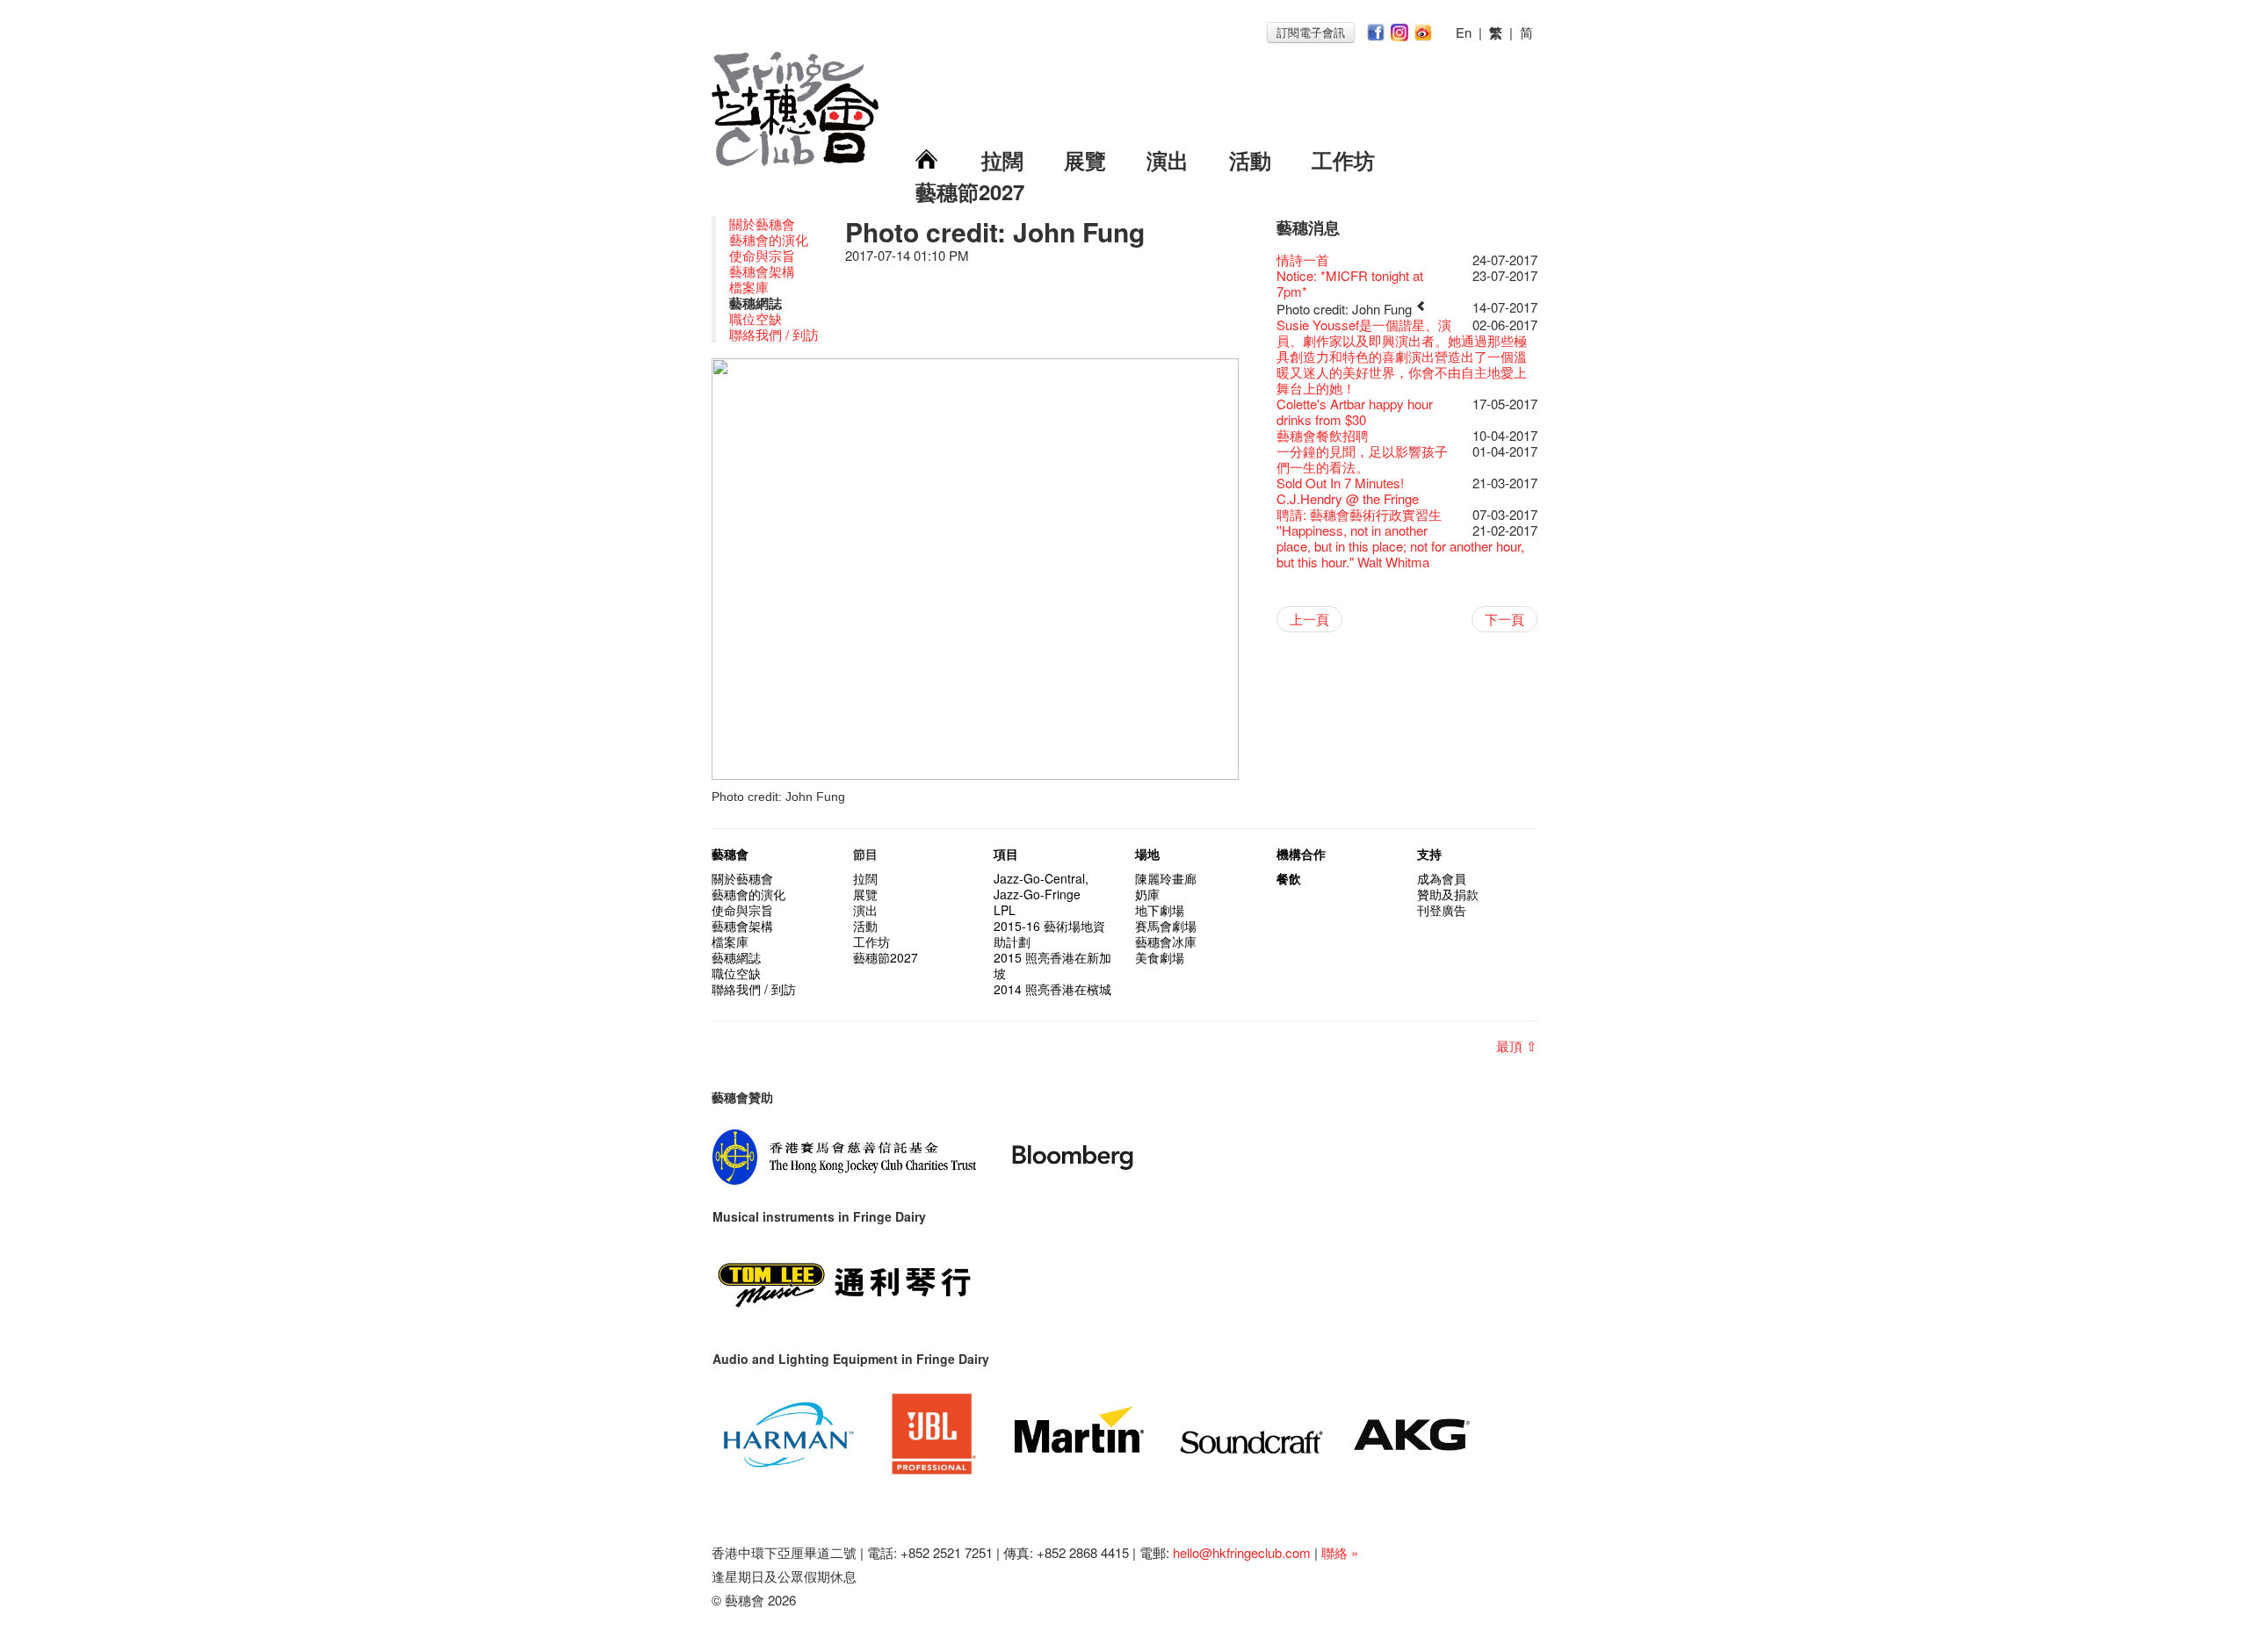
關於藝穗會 (762, 224)
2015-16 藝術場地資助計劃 (1049, 934)
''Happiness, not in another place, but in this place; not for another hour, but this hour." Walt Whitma (1400, 546)
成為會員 (1442, 878)
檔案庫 (749, 287)
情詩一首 (1303, 260)
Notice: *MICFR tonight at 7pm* (1350, 283)
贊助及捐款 (1448, 894)
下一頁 (1504, 619)
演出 (1168, 160)
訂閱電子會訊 (1311, 32)
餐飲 (1289, 878)
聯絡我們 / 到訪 (774, 334)
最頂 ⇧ (1517, 1046)
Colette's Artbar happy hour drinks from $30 (1355, 411)
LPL (1005, 910)
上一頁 (1309, 619)
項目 (1006, 854)
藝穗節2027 (970, 191)
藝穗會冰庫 (1166, 941)
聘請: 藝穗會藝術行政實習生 (1359, 514)
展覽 (1085, 160)
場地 (1147, 854)
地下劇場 (1160, 910)
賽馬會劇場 (1166, 926)
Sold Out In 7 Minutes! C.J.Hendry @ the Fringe (1348, 491)
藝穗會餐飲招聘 (1323, 435)
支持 (1429, 854)
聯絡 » (1340, 1552)
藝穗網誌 (736, 957)
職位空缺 (756, 318)
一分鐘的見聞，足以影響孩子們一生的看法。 (1362, 459)
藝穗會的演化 (769, 239)
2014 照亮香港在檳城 (1052, 989)
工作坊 (1343, 160)
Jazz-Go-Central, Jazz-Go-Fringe (1041, 886)
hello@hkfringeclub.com (1242, 1552)
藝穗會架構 (762, 271)
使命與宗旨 (762, 255)
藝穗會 (730, 854)
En (1464, 32)
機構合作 (1301, 854)
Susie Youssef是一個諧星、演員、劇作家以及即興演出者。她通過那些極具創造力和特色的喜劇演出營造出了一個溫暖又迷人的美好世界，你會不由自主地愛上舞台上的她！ (1402, 356)
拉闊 (1002, 160)
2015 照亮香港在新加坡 (1052, 965)
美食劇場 (1160, 957)
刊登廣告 (1442, 910)
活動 (1250, 160)
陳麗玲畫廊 (1166, 878)
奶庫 (1147, 894)
